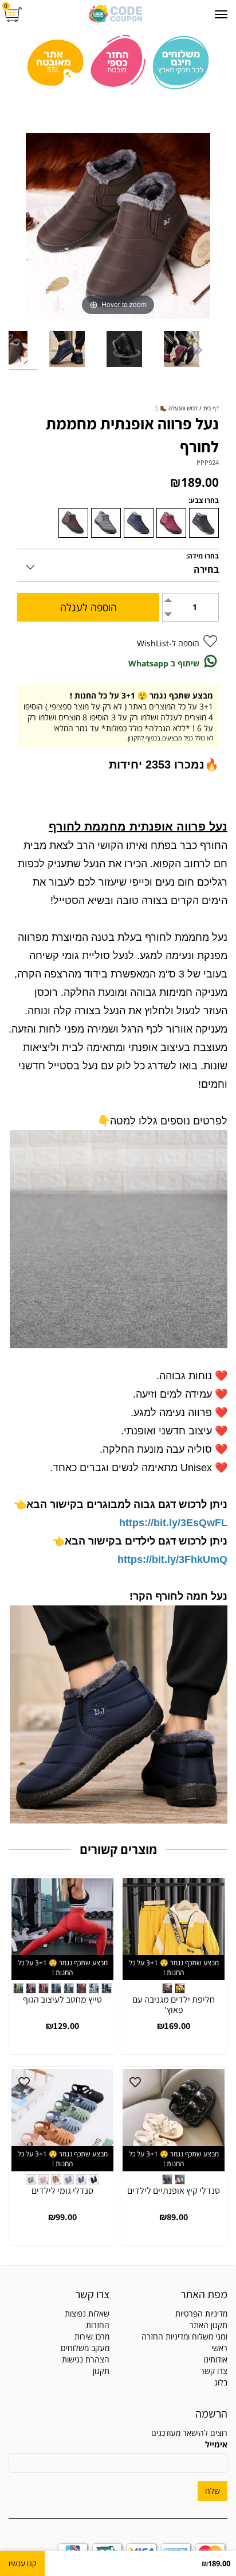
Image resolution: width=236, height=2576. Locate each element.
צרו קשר (214, 2371)
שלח (213, 2491)
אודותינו (215, 2359)
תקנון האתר (209, 2325)
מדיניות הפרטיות (201, 2313)
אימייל (216, 2444)
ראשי (219, 2348)
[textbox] (59, 2337)
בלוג (221, 2382)
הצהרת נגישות (86, 2359)
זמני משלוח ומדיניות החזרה (184, 2336)
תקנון (101, 2371)
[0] (15, 15)
